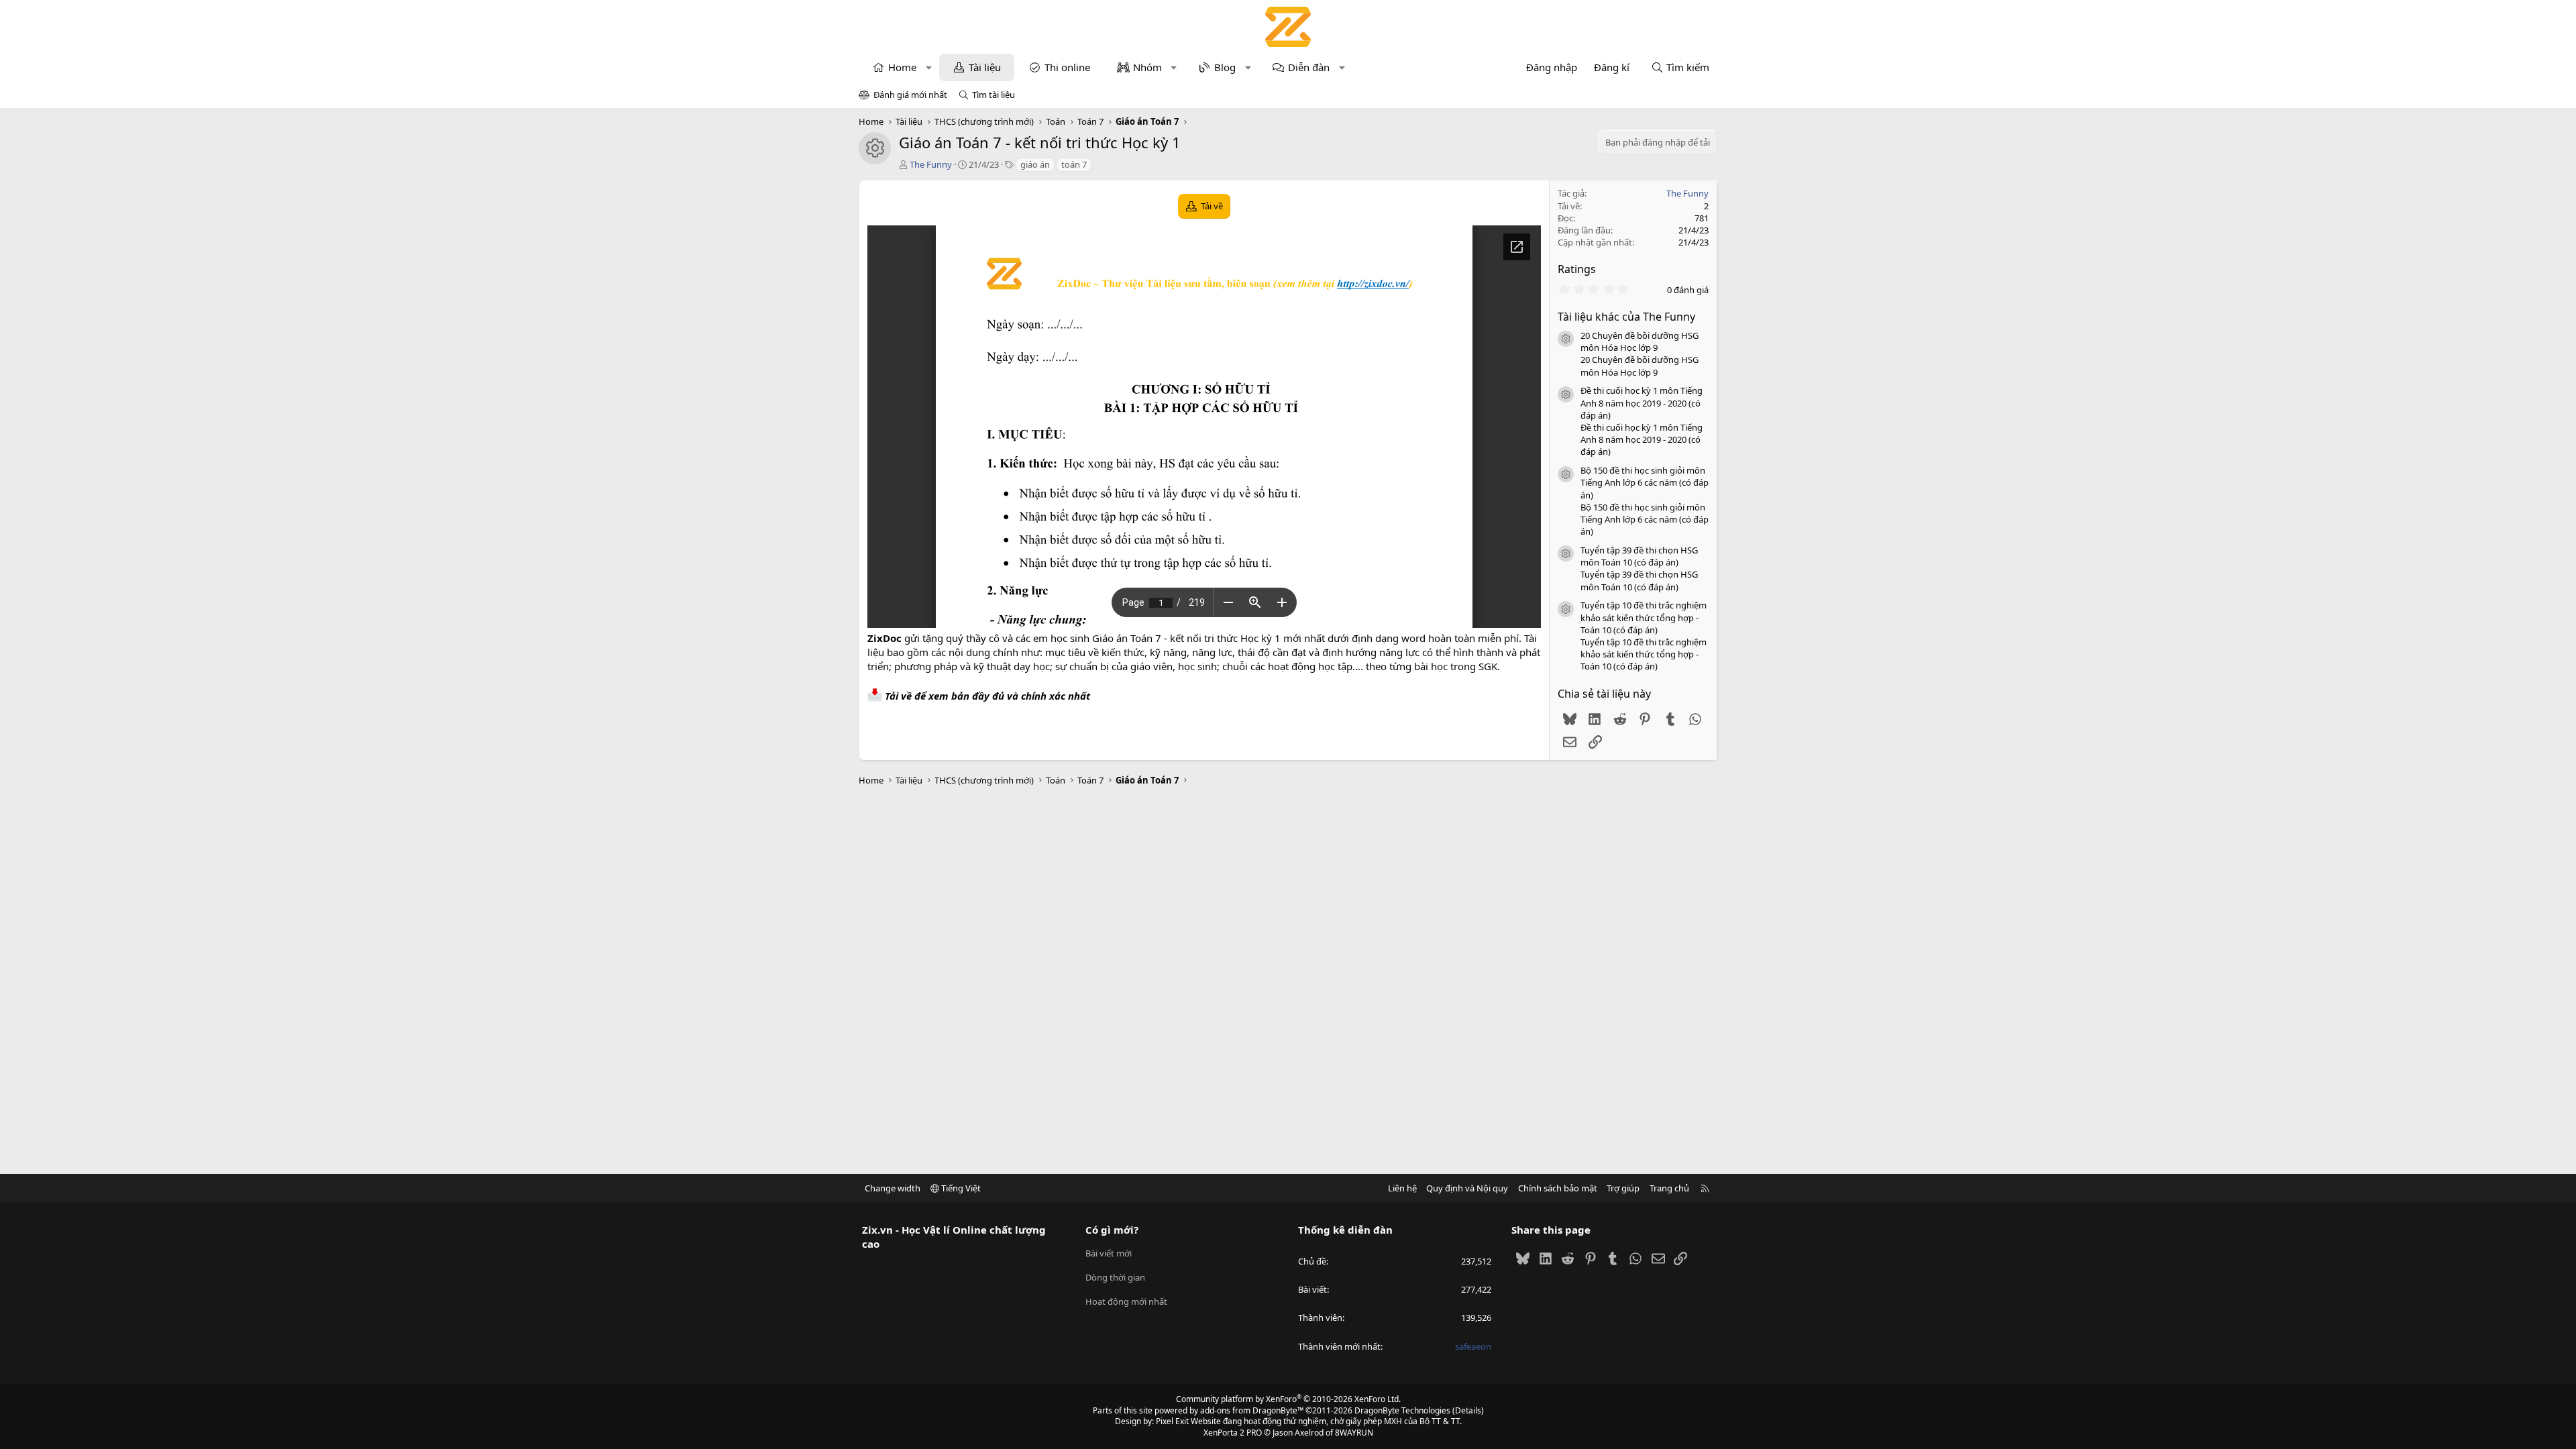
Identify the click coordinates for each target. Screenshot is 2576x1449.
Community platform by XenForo (1288, 1399)
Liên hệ (1402, 1188)
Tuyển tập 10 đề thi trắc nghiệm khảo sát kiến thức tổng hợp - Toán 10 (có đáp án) (1644, 617)
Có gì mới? (1112, 1230)
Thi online (1067, 67)
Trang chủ (1669, 1188)
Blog (1225, 67)
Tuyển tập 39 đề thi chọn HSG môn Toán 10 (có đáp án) (1639, 556)
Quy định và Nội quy (1467, 1188)
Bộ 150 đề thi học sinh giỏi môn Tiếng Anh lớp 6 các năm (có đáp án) (1645, 482)
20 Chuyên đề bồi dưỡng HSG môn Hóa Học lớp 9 (1640, 341)
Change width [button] (893, 1188)
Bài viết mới (1109, 1253)
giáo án (1035, 164)
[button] (929, 67)
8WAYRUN (1354, 1433)
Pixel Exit (1172, 1421)
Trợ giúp (1623, 1188)
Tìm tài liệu (994, 95)
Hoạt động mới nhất (1126, 1301)
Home (902, 67)
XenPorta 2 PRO (1233, 1433)
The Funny (931, 164)
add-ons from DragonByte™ (1252, 1410)
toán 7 (1074, 164)
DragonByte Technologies (1402, 1410)
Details (1468, 1410)
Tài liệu (985, 67)
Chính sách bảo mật (1558, 1188)
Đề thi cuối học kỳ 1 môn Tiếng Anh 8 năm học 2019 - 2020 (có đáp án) (1642, 402)
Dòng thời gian (1115, 1277)
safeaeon (1473, 1346)
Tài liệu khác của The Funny (1626, 317)
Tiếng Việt (960, 1188)
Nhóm (1147, 67)
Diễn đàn (1309, 67)
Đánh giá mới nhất (910, 95)
